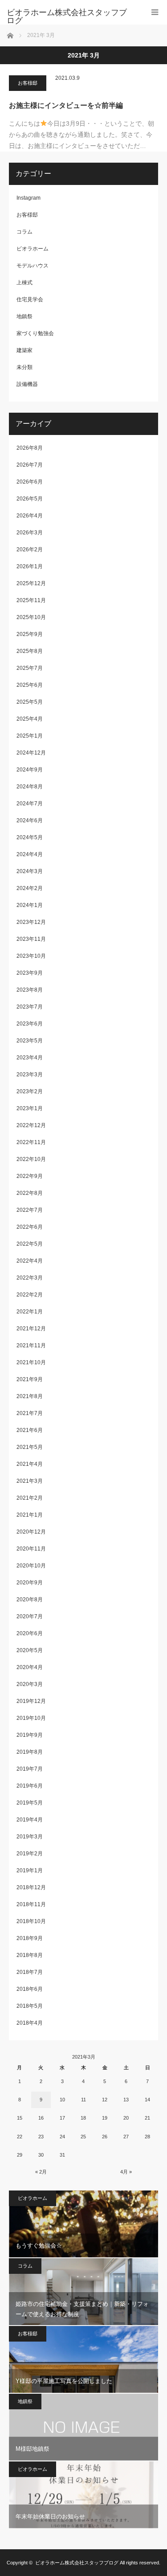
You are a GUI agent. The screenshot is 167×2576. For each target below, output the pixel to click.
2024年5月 (30, 837)
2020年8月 (30, 1600)
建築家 (24, 350)
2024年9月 (30, 770)
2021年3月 (30, 1481)
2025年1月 (30, 736)
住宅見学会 (30, 299)
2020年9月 (30, 1583)
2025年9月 (30, 634)
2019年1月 (30, 1870)
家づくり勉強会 (35, 333)
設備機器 (27, 384)
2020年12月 (31, 1532)
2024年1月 (30, 905)
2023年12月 (31, 922)
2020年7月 (30, 1616)
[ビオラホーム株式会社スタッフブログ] (70, 16)
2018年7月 (30, 1972)
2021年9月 (30, 1379)
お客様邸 (28, 83)
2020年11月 (31, 1549)
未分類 (24, 367)
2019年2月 (30, 1854)
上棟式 (24, 283)
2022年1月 (30, 1312)
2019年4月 (30, 1820)
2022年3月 (30, 1278)
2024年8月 (30, 787)
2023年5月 (30, 1041)
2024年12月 (31, 753)
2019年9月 (30, 1735)
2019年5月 (30, 1803)
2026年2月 (30, 550)
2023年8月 (30, 990)
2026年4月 (30, 516)
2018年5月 (30, 2006)
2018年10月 (31, 1921)
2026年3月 (30, 533)
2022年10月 (31, 1159)
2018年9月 (30, 1938)
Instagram (29, 198)
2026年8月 (30, 448)
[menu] (155, 12)
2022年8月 (30, 1193)
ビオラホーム (33, 249)
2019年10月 (31, 1718)
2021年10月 (31, 1362)
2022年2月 (30, 1295)
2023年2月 (30, 1091)
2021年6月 (30, 1430)
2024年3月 (30, 871)
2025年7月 (30, 668)
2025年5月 (30, 702)
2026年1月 (30, 566)
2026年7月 (30, 465)
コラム (24, 232)
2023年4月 (30, 1058)
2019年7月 (30, 1769)
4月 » (126, 2172)
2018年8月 (30, 1955)
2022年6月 (30, 1227)
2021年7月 (30, 1413)
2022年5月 (30, 1244)
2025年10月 (31, 617)
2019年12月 (31, 1701)
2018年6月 (30, 1989)
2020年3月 (30, 1684)
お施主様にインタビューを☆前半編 (66, 105)
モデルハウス (33, 266)
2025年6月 (30, 685)
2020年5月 (30, 1650)
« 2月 (41, 2172)
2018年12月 (31, 1887)
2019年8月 (30, 1752)
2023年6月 (30, 1024)
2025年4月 (30, 719)
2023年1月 (30, 1108)
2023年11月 (31, 939)
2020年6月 (30, 1633)
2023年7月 (30, 1007)
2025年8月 (30, 651)
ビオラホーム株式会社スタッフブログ (77, 2563)
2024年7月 (30, 804)
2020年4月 (30, 1667)
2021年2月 (30, 1498)
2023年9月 (30, 973)
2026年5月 (30, 499)
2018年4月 (30, 2023)
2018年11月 (31, 1904)
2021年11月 (31, 1345)
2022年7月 (30, 1210)
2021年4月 (30, 1464)
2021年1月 (30, 1515)
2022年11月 (31, 1142)
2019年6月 (30, 1786)
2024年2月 (30, 888)
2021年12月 (31, 1329)
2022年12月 (31, 1125)
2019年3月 (30, 1837)
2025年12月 (31, 583)
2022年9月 (30, 1176)
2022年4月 (30, 1261)
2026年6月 (30, 482)
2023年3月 (30, 1075)
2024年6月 (30, 820)
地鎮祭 (24, 316)
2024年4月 (30, 854)
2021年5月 (30, 1447)
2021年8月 (30, 1396)
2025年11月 (31, 600)
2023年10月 (31, 956)
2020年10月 (31, 1566)
